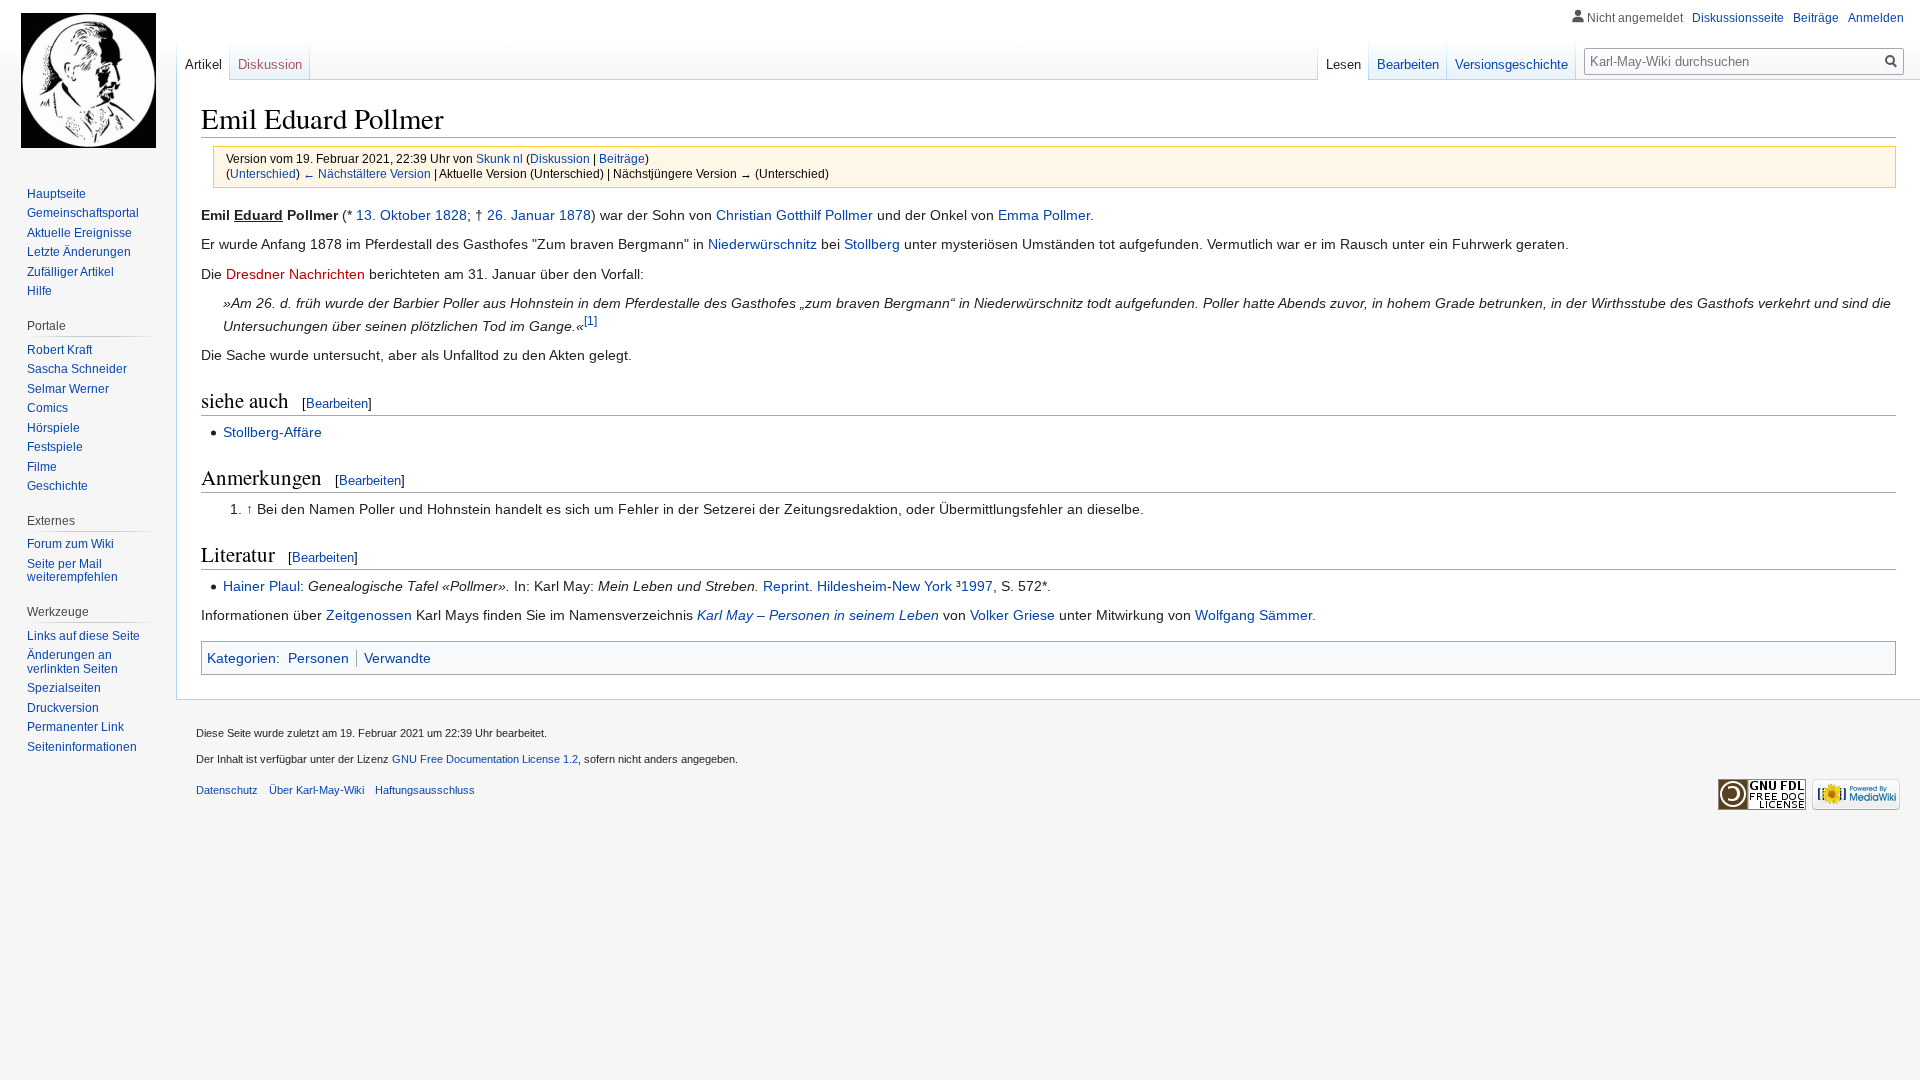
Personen (318, 658)
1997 (977, 586)
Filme (42, 467)
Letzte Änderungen (79, 252)
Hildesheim (852, 586)
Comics (47, 408)
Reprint (786, 586)
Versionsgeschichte (1511, 64)
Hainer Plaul (261, 586)
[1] (590, 320)
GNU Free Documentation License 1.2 (485, 759)
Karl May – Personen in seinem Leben (818, 615)
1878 (575, 215)
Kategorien (241, 658)
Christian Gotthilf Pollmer (794, 215)
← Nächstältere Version (367, 173)
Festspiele (55, 447)
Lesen (1343, 64)
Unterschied (263, 173)
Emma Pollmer (1044, 215)
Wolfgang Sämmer (1253, 615)
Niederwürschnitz (762, 244)
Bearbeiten (337, 403)
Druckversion (63, 708)
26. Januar (521, 215)
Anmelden (1876, 18)
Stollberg (872, 244)
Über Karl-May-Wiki (316, 790)
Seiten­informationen (82, 747)
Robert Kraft (59, 350)
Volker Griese (1012, 615)
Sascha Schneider (77, 369)
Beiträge (622, 158)
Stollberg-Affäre (272, 432)
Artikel (203, 64)
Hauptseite (56, 194)
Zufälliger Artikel (70, 272)
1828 (451, 215)
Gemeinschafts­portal (83, 213)
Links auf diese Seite (83, 636)
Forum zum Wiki (70, 544)
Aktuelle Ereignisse (79, 233)
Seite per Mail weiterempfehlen (72, 571)
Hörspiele (53, 428)
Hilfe (39, 291)
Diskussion (560, 158)
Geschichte (57, 486)
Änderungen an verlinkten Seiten (72, 662)
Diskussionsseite (1738, 18)
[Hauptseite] (88, 80)
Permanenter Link (75, 727)
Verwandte (397, 658)
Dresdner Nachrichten (295, 274)
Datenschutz (227, 790)
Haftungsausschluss (425, 790)
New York (922, 586)
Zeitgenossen (369, 615)
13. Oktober (393, 215)
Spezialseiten (64, 688)
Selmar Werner (68, 389)
